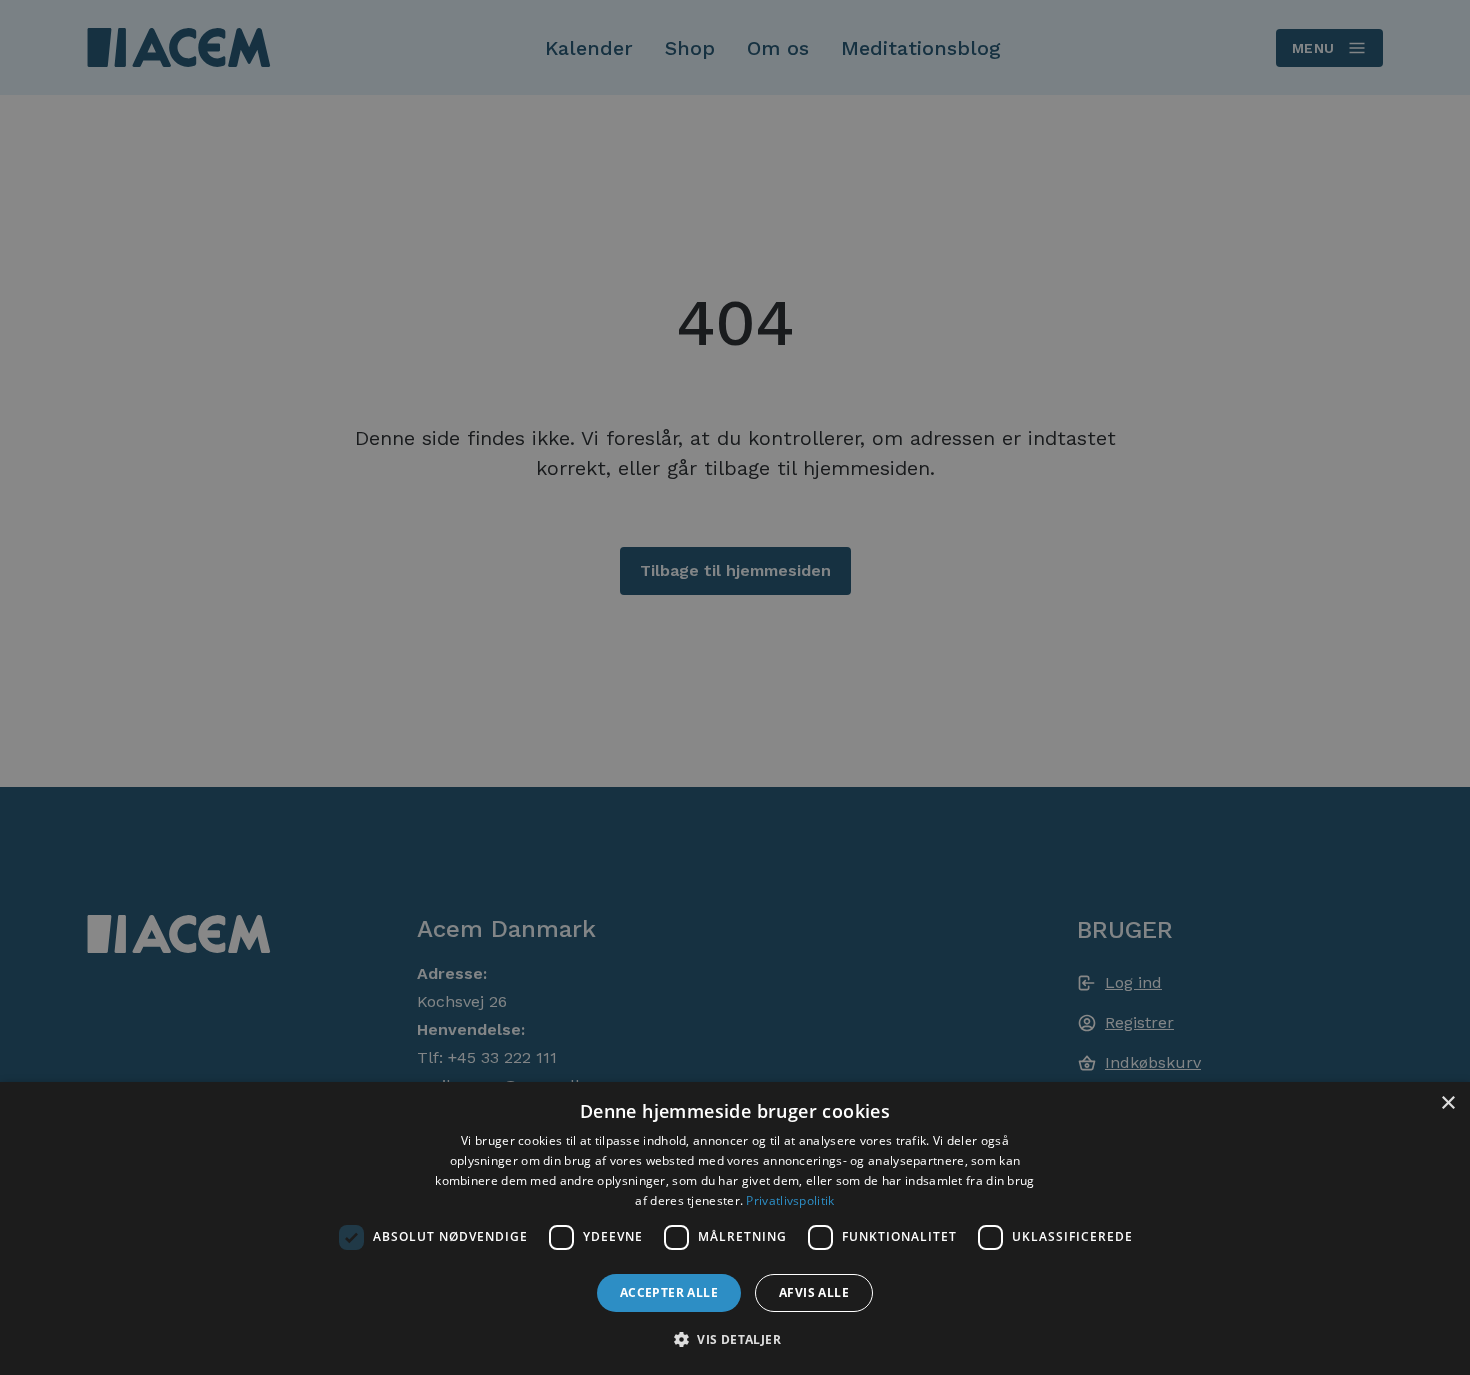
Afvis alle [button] (814, 1292)
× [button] (1447, 1103)
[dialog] (735, 1228)
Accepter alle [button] (669, 1292)
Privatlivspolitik (790, 1200)
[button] (735, 1339)
